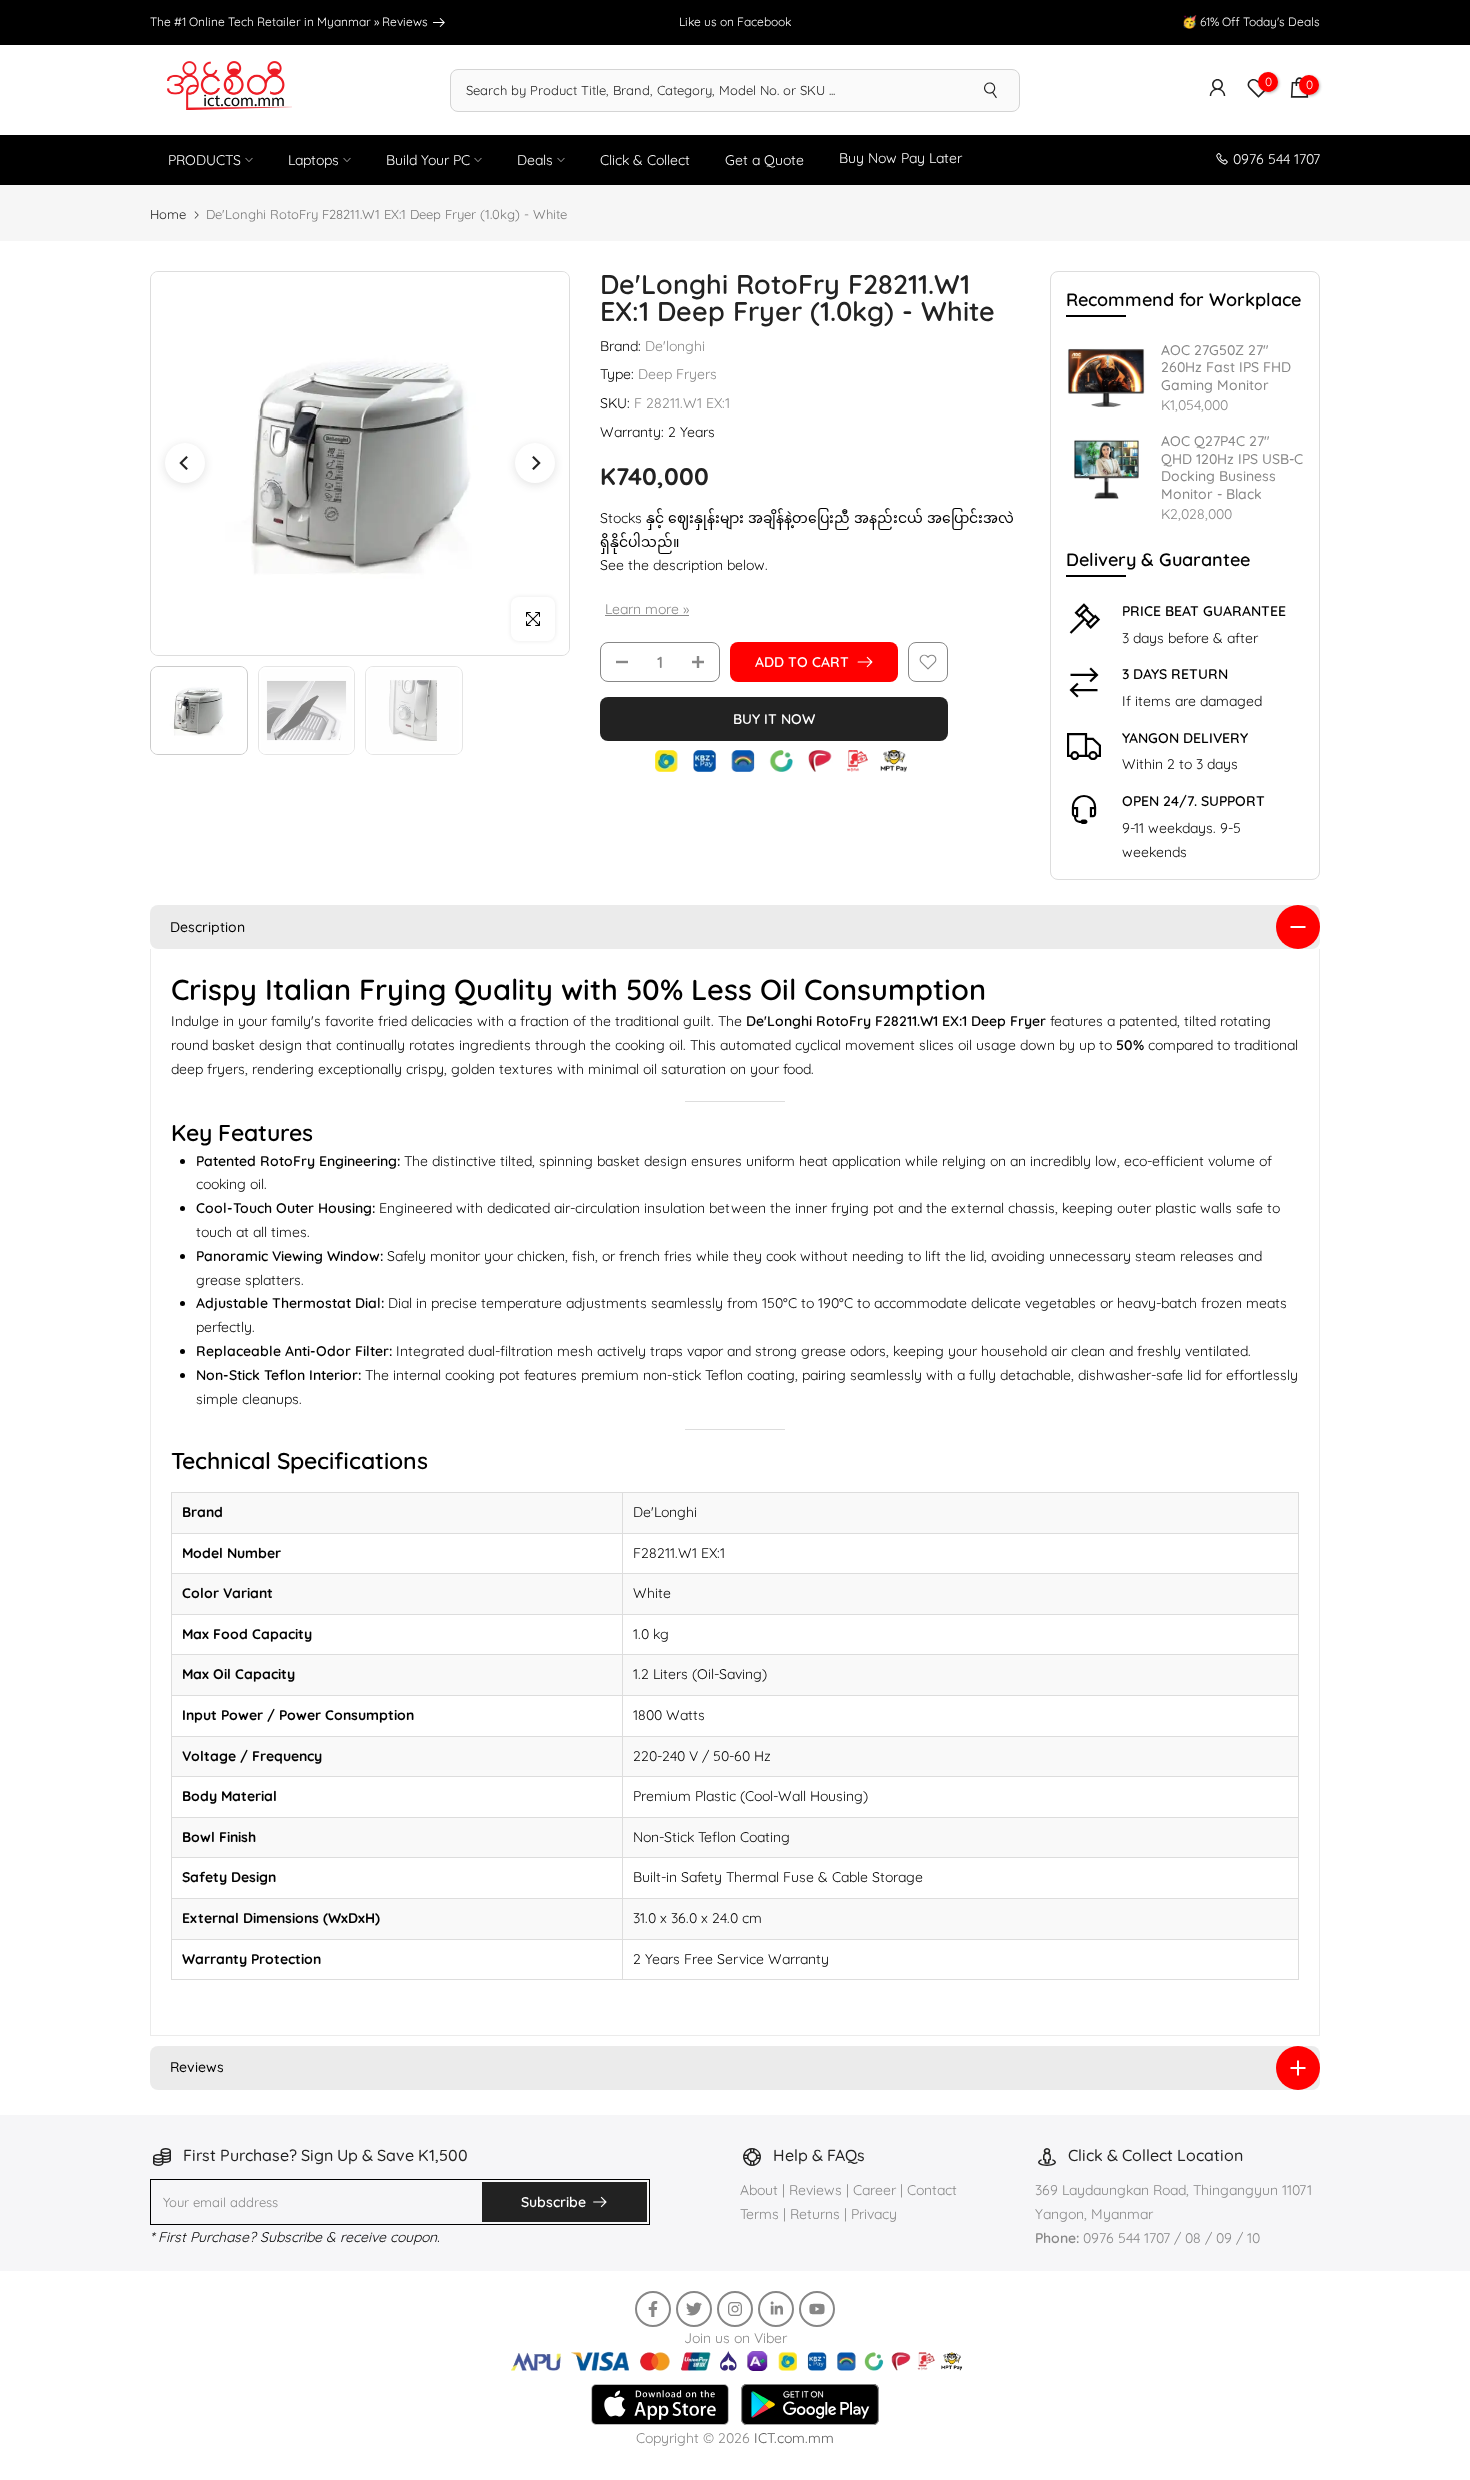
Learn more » (647, 609)
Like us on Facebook (735, 21)
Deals (535, 160)
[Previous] (185, 463)
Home (168, 214)
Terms (759, 2214)
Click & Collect (645, 160)
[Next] (535, 463)
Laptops (313, 160)
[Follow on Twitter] (694, 2309)
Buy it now (774, 719)
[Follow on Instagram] (735, 2309)
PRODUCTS (204, 160)
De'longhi (675, 346)
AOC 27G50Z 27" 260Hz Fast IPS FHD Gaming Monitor (1226, 368)
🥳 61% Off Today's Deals (1251, 21)
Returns (815, 2214)
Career (874, 2190)
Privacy (874, 2214)
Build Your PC (428, 160)
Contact (932, 2190)
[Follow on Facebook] (653, 2309)
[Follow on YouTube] (817, 2309)
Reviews (406, 21)
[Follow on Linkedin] (776, 2309)
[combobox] (707, 90)
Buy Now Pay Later (900, 158)
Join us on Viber (735, 2338)
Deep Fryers (677, 374)
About (761, 2190)
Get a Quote (764, 160)
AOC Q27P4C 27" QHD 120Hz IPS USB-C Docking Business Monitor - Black (1232, 468)
